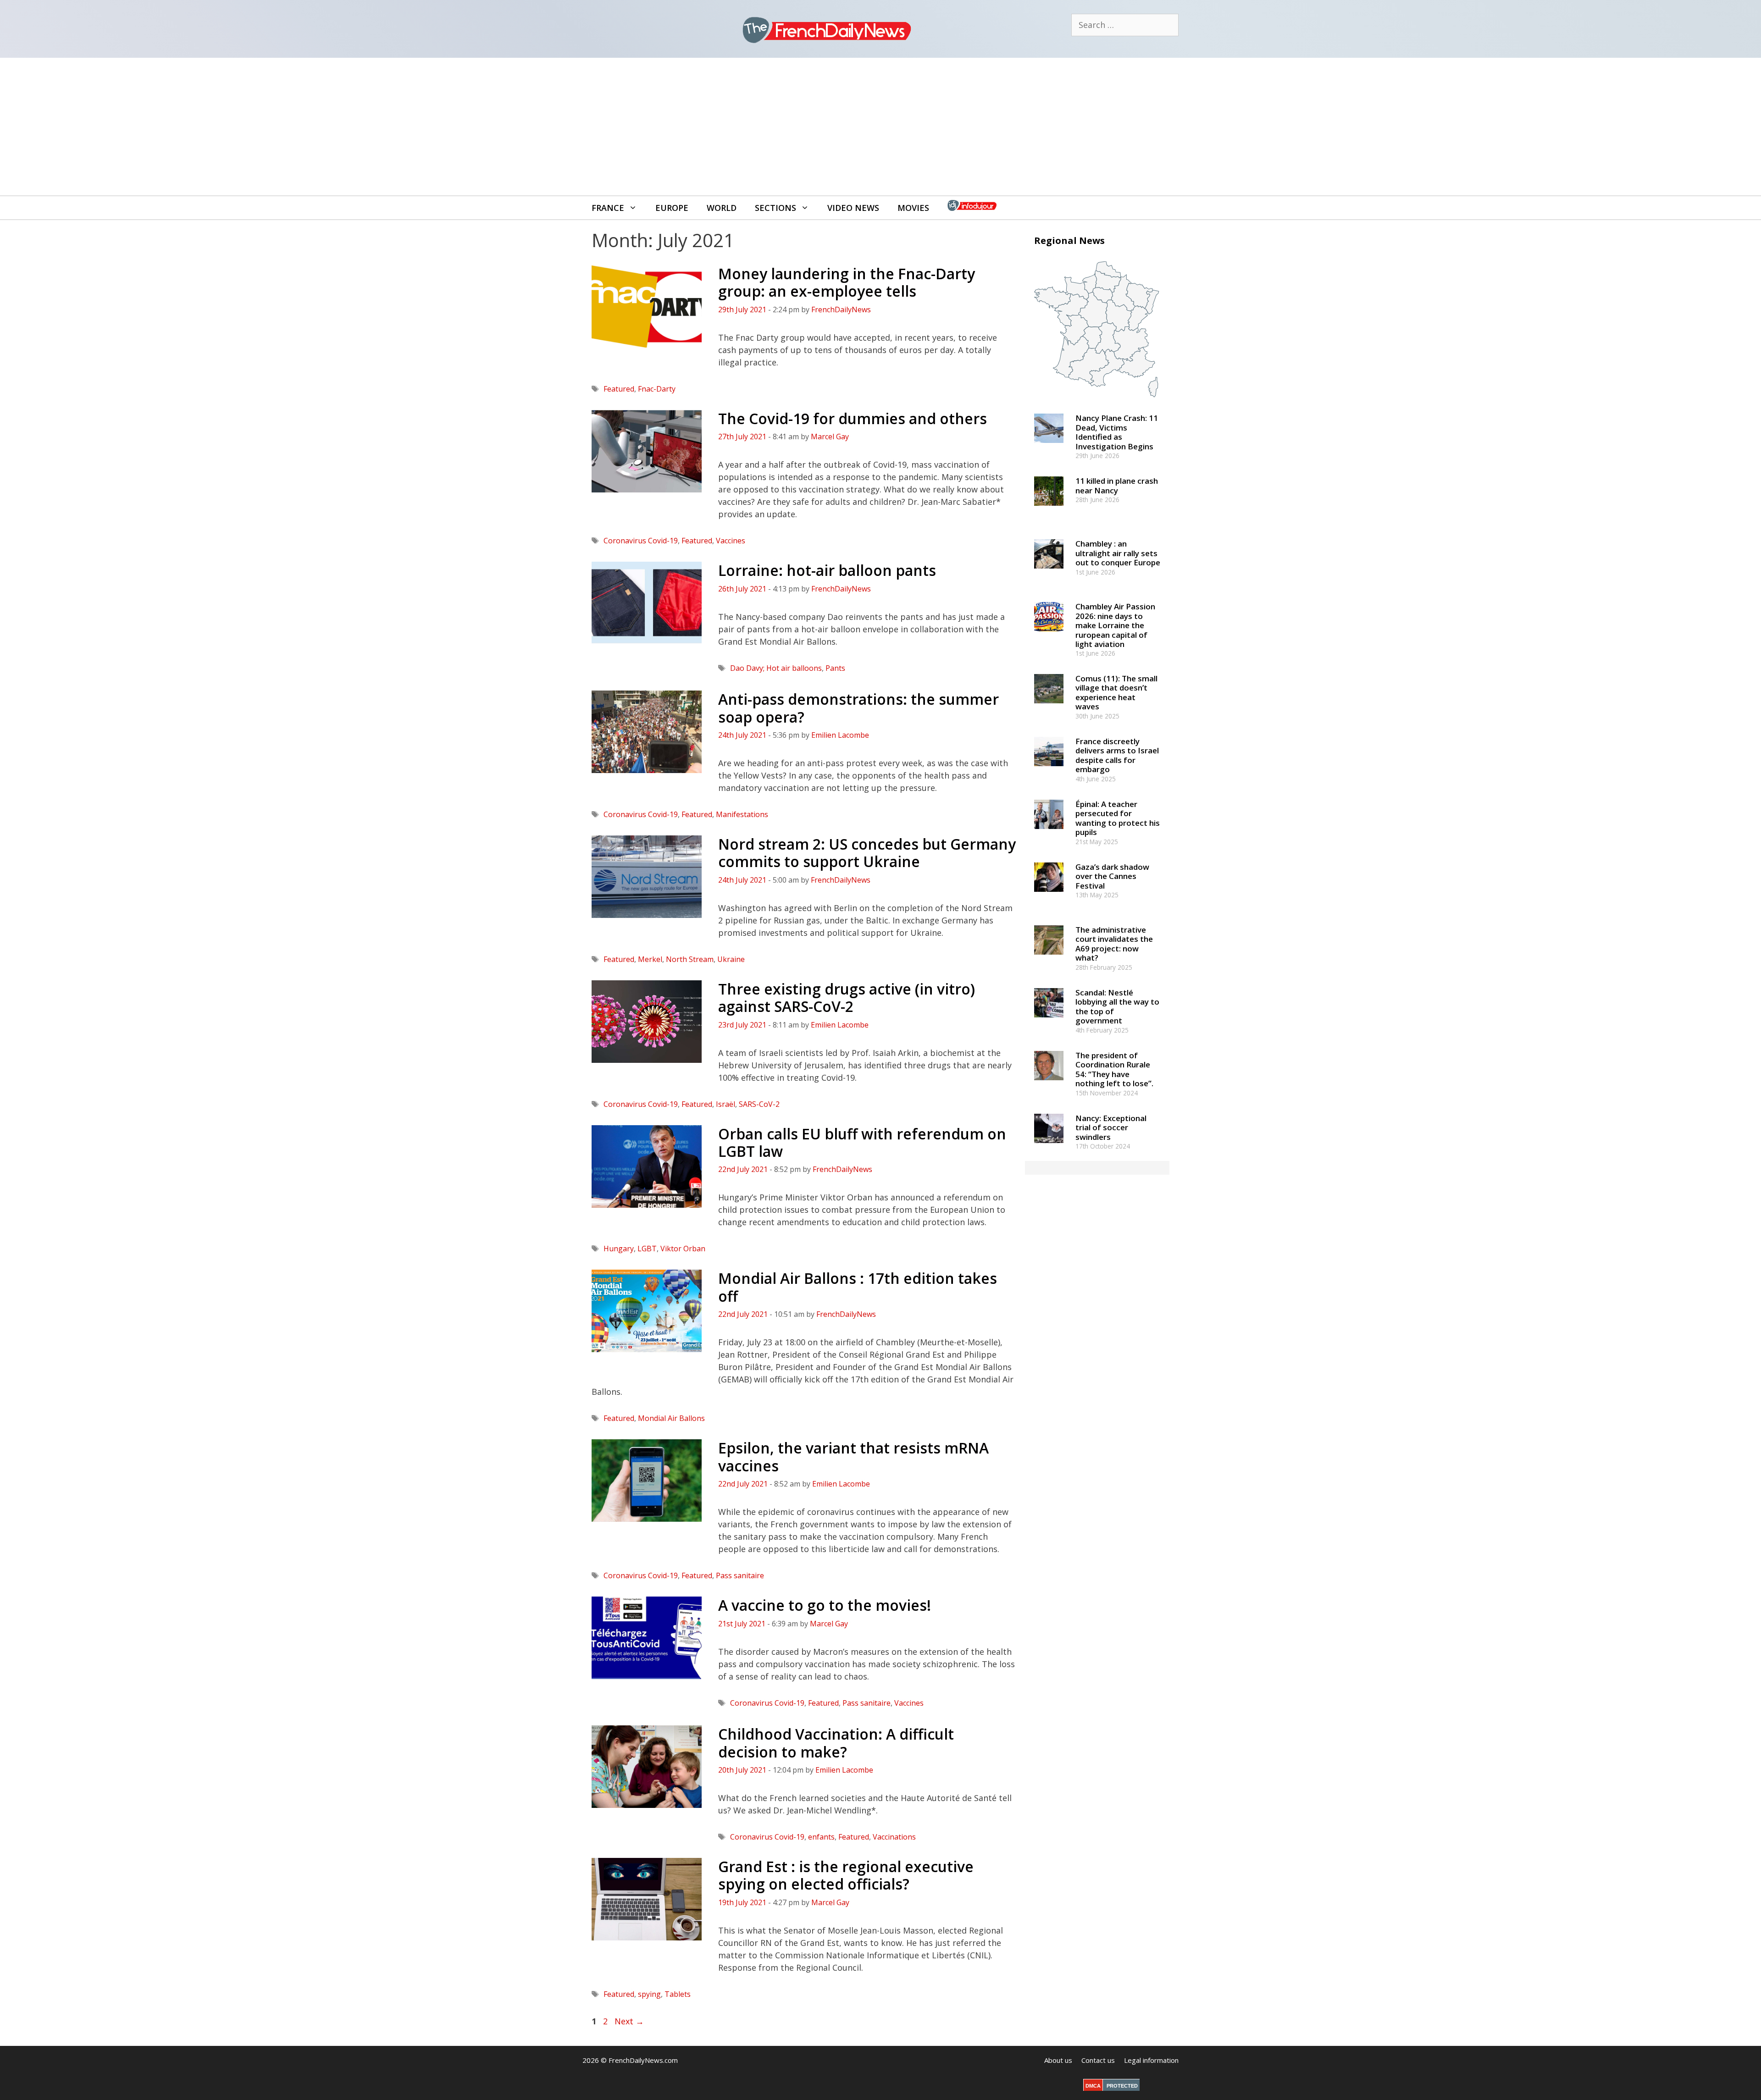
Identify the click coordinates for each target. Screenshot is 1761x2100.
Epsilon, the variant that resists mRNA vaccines (853, 1456)
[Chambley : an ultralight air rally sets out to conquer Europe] (1049, 573)
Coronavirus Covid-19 (641, 541)
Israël (725, 1104)
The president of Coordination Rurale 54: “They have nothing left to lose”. (1114, 1069)
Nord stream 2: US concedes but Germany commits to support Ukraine (867, 853)
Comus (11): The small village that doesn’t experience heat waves (1116, 692)
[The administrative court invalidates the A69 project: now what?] (1049, 959)
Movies (913, 208)
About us (1058, 2060)
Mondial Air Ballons (671, 1418)
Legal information (1151, 2060)
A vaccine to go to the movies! (825, 1605)
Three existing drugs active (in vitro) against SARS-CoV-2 (847, 997)
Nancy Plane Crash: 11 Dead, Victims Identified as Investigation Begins (1117, 432)
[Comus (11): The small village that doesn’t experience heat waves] (1049, 707)
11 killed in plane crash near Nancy (1117, 485)
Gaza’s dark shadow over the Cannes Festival (1112, 876)
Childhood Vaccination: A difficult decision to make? (836, 1743)
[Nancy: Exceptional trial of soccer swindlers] (1049, 1147)
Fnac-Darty (657, 389)
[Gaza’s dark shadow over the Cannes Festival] (1049, 896)
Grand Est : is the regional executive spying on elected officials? (846, 1875)
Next (629, 2021)
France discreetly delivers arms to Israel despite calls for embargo (1117, 755)
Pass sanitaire (740, 1575)
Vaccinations (894, 1837)
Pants (835, 668)
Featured (619, 389)
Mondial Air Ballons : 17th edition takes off (858, 1287)
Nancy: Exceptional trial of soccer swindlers (1111, 1127)
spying (649, 1994)
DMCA (1093, 2086)
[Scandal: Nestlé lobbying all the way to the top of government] (1049, 1021)
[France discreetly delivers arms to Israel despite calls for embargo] (1049, 770)
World (722, 208)
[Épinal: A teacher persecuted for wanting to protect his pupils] (1049, 833)
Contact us (1098, 2060)
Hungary (619, 1249)
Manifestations (742, 814)
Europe (672, 208)
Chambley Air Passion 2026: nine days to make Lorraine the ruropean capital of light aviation (1115, 625)
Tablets (678, 1994)
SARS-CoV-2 (759, 1104)
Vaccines (731, 541)
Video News (853, 208)
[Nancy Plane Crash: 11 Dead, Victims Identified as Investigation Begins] (1049, 447)
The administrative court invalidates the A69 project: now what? (1114, 944)
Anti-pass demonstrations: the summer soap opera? (858, 708)
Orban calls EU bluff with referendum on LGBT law (862, 1142)
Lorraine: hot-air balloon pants (827, 570)
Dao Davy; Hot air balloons (776, 668)
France (608, 208)
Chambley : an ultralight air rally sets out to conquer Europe (1118, 553)
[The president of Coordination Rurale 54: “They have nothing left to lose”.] (1049, 1084)
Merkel (650, 959)
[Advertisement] (880, 127)
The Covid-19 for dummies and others (853, 418)
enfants (821, 1837)
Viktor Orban (683, 1249)
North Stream (690, 959)
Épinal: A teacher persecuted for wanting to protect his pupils (1118, 818)
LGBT (647, 1249)
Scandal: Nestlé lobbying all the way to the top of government (1117, 1006)
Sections (775, 208)
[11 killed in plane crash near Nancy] (1049, 510)
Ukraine (731, 959)
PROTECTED (1122, 2086)
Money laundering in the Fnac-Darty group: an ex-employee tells (847, 282)
